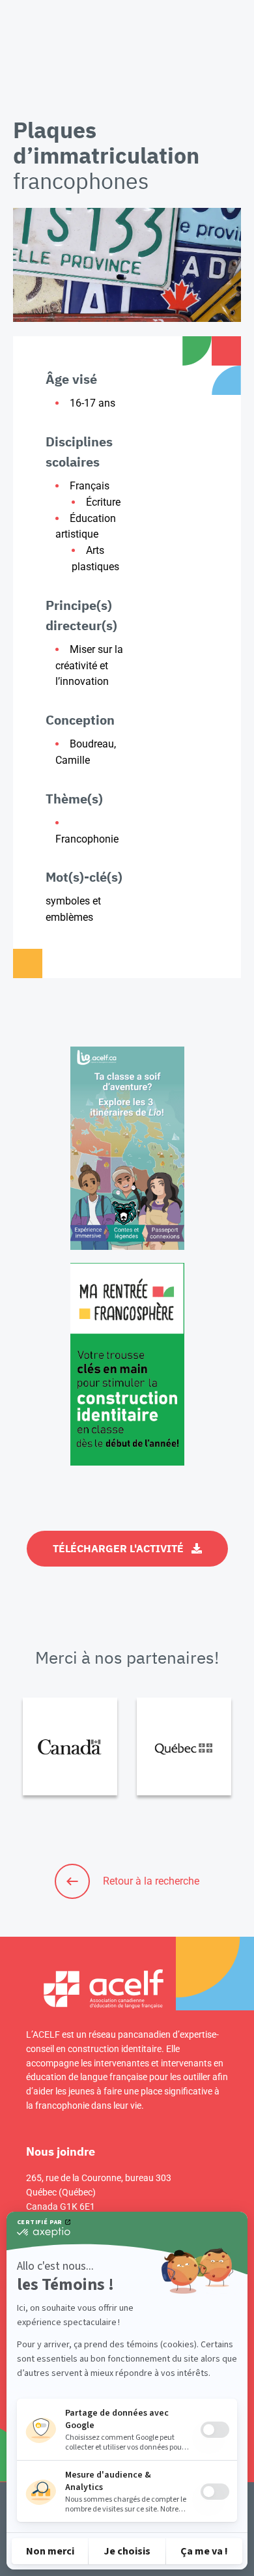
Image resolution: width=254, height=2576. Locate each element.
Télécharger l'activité (118, 1548)
